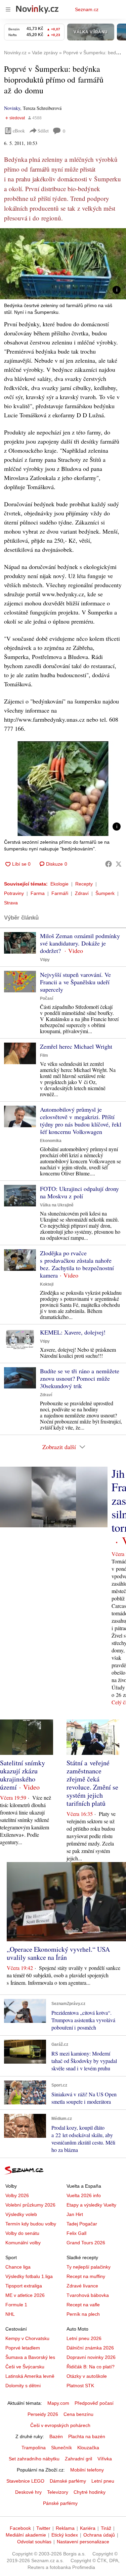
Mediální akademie (26, 2535)
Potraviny (14, 893)
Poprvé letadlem (23, 2348)
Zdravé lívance (82, 2286)
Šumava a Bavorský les (30, 2357)
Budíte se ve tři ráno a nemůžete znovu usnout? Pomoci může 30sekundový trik (80, 1378)
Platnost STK (80, 2386)
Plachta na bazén (87, 2436)
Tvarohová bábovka (88, 2295)
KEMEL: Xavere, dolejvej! (73, 1332)
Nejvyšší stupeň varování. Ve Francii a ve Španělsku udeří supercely (75, 982)
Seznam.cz (87, 9)
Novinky (12, 108)
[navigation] (8, 9)
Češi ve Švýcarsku (25, 2367)
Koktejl (47, 1284)
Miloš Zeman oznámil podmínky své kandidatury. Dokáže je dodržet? (80, 943)
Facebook (20, 2528)
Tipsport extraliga (24, 2286)
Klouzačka (88, 2448)
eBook (19, 131)
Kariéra (88, 2528)
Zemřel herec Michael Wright (76, 1046)
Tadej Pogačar (82, 2224)
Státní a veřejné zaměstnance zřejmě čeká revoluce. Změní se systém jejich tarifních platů (92, 1783)
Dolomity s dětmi (23, 2386)
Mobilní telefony (87, 2470)
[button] (63, 264)
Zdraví (82, 893)
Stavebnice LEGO (25, 2481)
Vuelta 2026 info (84, 2195)
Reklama (65, 2528)
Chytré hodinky (90, 2492)
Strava (11, 903)
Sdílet (43, 131)
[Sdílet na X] (119, 864)
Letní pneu (103, 2481)
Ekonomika (51, 1141)
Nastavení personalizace (83, 2542)
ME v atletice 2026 (25, 2295)
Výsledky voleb (21, 2214)
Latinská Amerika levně (30, 2376)
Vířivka (105, 2459)
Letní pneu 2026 (84, 2338)
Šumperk (105, 893)
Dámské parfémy (68, 2481)
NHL (10, 2314)
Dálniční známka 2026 (90, 2348)
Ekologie (59, 884)
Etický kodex (65, 2535)
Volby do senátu (22, 2233)
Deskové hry (28, 2492)
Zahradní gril (78, 2459)
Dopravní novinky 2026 (91, 2357)
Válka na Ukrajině (57, 1205)
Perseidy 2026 (43, 2414)
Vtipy (45, 960)
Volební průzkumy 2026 (30, 2205)
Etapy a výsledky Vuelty (91, 2205)
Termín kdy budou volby (31, 2224)
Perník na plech (83, 2314)
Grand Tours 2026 (86, 2243)
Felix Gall (76, 2233)
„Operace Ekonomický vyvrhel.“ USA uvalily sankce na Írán (58, 1953)
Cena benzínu (78, 2414)
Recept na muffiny (86, 2276)
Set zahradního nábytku (34, 2459)
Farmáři (60, 893)
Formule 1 (16, 2305)
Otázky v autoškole (87, 2376)
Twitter (43, 2528)
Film (44, 1055)
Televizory (58, 2492)
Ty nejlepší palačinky (89, 2267)
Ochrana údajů (99, 2535)
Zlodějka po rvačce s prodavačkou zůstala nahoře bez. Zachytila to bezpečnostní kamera (77, 1264)
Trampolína (34, 2448)
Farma (38, 893)
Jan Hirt (75, 2214)
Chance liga (18, 2267)
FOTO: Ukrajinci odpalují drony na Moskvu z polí (79, 1192)
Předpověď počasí (94, 2403)
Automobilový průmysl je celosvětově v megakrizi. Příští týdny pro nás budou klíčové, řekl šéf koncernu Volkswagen (81, 1120)
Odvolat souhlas (34, 2542)
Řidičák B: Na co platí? (91, 2367)
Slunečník (61, 2448)
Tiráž (106, 2528)
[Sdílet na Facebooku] (109, 864)
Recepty (84, 884)
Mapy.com (58, 2403)
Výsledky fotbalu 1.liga (29, 2276)
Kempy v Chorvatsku (27, 2338)
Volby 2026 (17, 2195)
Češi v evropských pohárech (60, 2425)
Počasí (47, 998)
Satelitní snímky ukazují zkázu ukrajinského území (23, 1775)
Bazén (56, 2436)
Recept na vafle (83, 2305)
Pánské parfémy (60, 2503)
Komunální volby (23, 2243)
